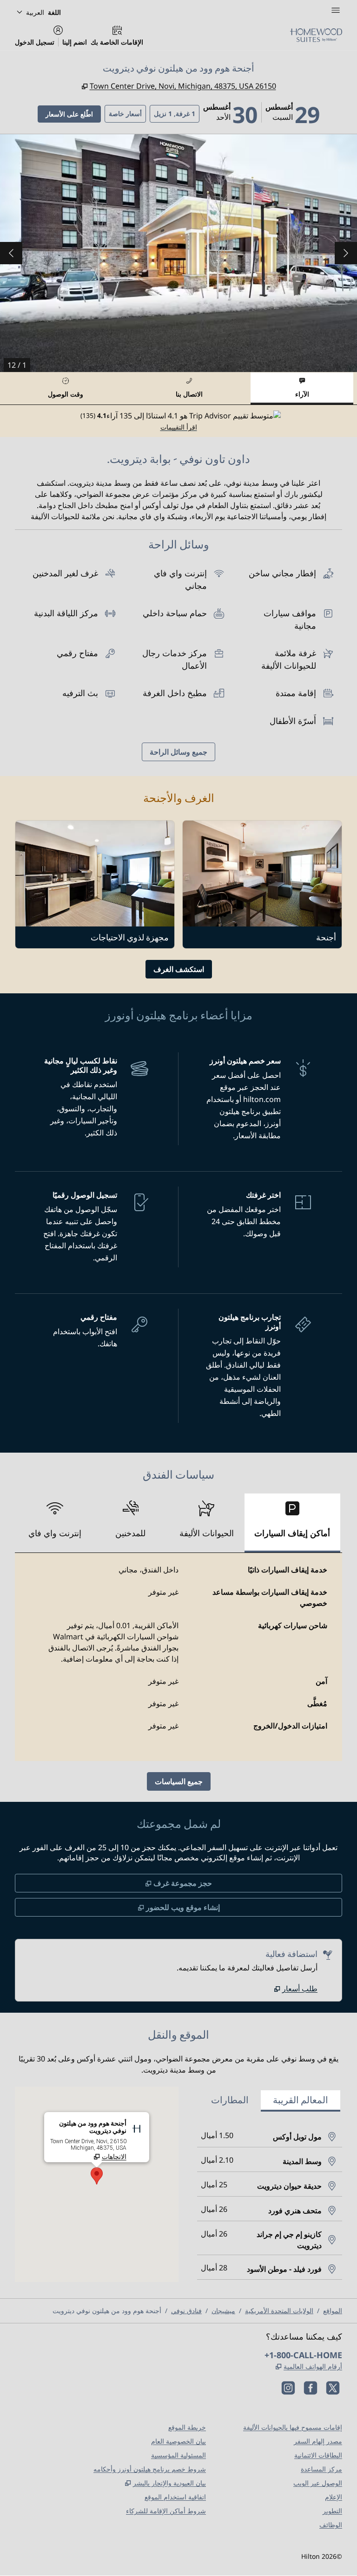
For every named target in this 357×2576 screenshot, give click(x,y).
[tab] (302, 388)
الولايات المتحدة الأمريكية (279, 2311)
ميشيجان (223, 2311)
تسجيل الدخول (35, 42)
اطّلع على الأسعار (65, 114)
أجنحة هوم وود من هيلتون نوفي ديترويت (107, 2311)
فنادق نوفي (186, 2311)
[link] (296, 1989)
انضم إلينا (75, 42)
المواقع (333, 2311)
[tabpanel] (178, 421)
